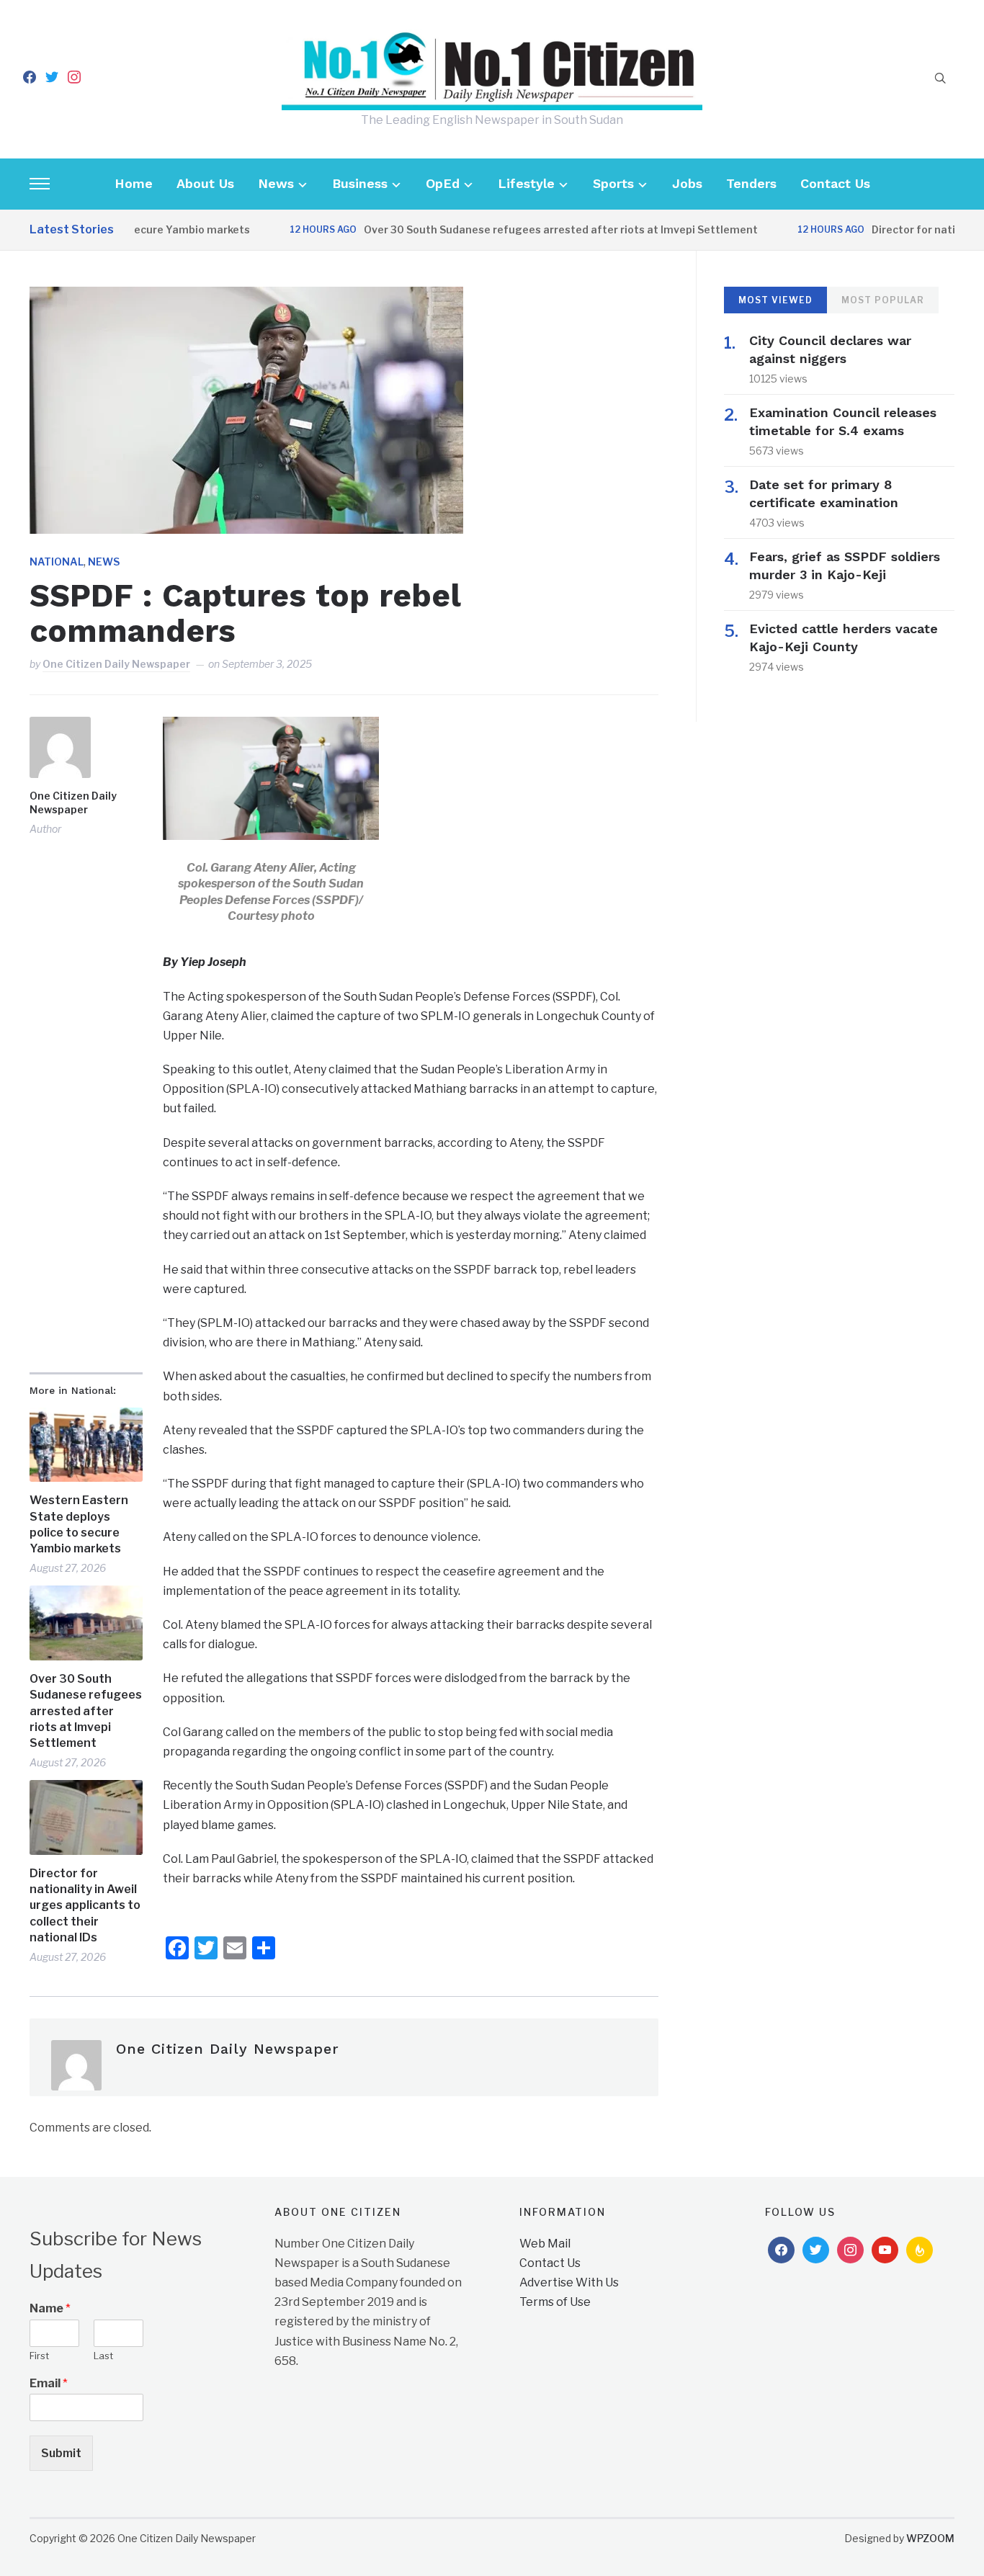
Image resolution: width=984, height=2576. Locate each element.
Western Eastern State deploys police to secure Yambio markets (79, 1524)
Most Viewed (775, 300)
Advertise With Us (569, 2282)
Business (360, 183)
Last (103, 2356)
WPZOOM (930, 2538)
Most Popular (883, 300)
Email (49, 2383)
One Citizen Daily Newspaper (116, 664)
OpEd (443, 183)
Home (134, 183)
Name (50, 2308)
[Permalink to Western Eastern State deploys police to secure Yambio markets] (86, 1445)
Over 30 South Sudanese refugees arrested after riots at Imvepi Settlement (525, 229)
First (39, 2356)
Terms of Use (555, 2302)
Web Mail (545, 2244)
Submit (61, 2453)
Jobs (687, 183)
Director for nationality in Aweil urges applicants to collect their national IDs (85, 1906)
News (276, 183)
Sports (613, 183)
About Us (205, 183)
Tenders (751, 183)
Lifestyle (526, 183)
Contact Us (835, 183)
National (57, 562)
